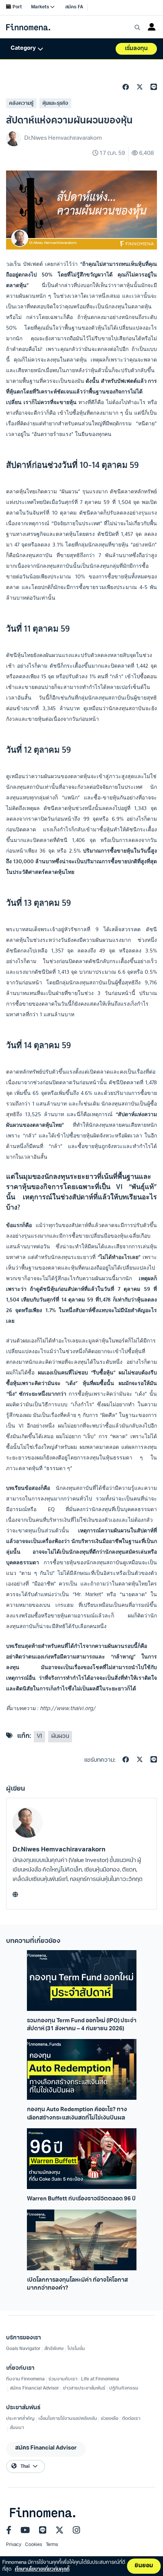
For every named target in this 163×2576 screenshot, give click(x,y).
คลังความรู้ (21, 103)
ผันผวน (60, 1737)
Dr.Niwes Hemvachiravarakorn (59, 1850)
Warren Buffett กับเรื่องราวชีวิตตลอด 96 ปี (81, 2199)
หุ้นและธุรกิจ (55, 103)
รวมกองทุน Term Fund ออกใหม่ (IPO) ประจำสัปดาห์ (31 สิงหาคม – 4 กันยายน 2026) (82, 2025)
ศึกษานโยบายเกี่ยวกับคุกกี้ (42, 2569)
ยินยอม (144, 2566)
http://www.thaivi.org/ (68, 1708)
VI (39, 1737)
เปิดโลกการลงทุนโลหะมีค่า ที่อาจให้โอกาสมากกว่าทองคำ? (77, 2284)
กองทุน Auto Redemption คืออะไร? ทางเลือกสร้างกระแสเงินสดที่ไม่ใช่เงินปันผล (77, 2114)
